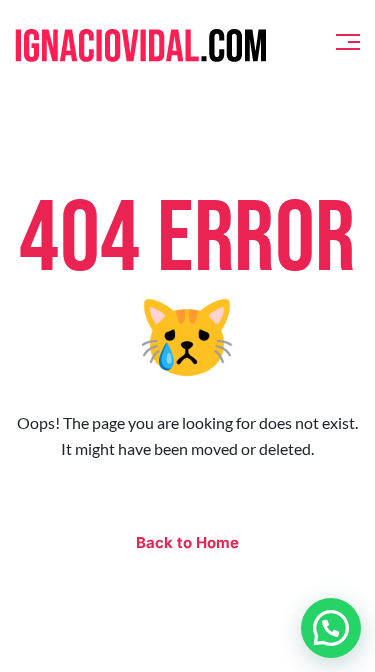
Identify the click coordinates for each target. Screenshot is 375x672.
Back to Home (187, 542)
